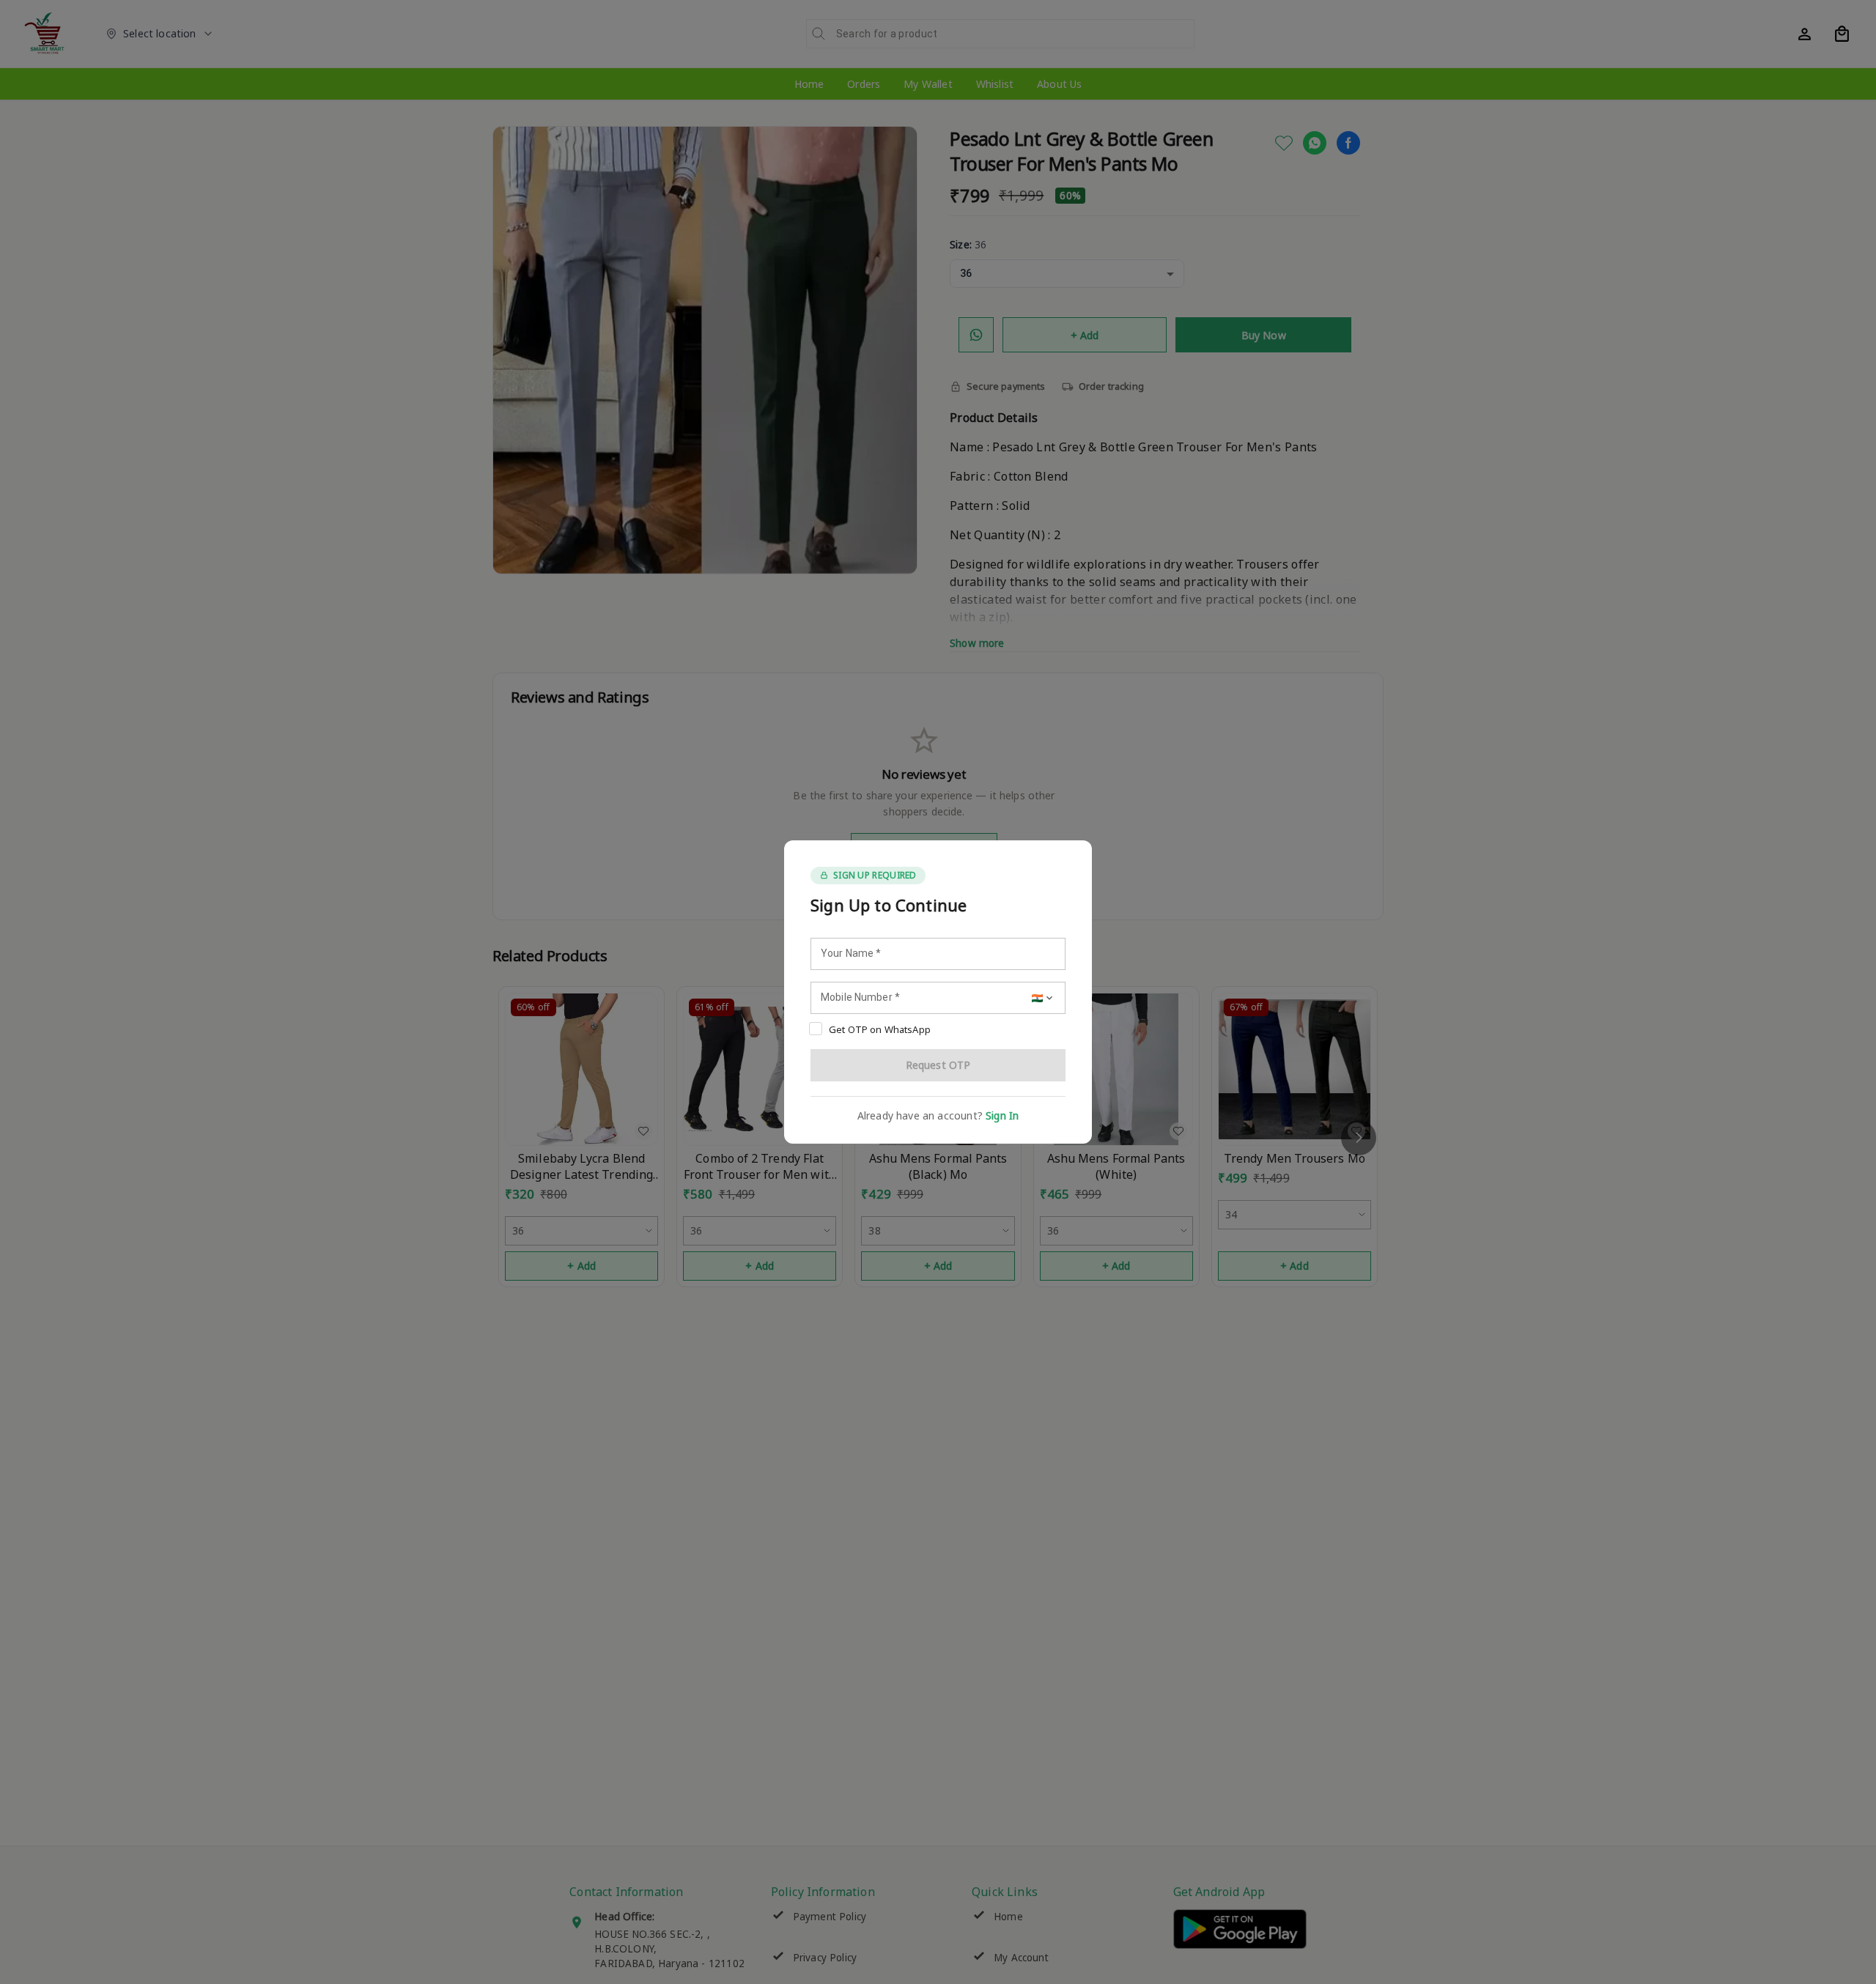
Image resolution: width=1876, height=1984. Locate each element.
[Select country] (1044, 998)
